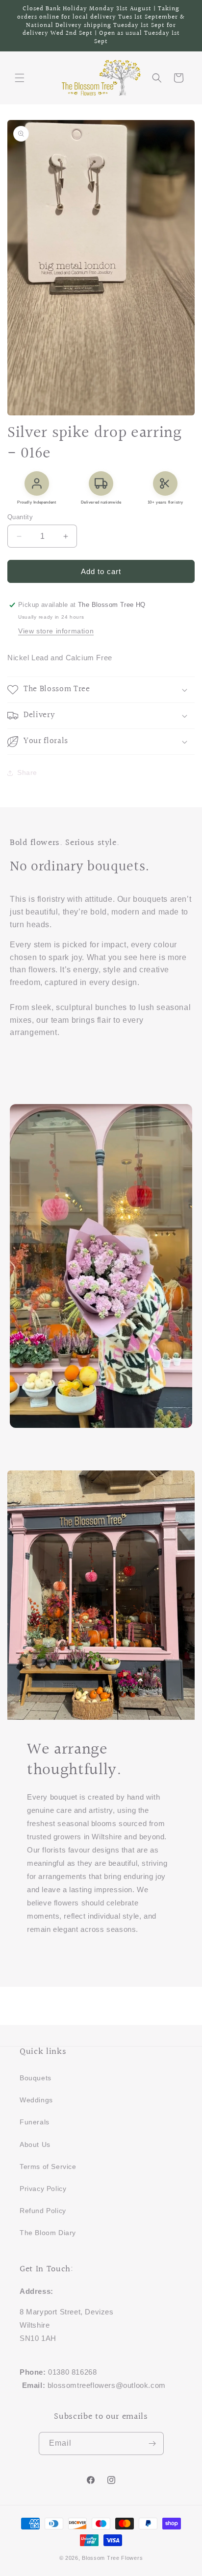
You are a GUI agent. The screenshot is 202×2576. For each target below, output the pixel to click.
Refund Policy (43, 2211)
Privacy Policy (43, 2189)
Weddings (36, 2100)
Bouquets (36, 2078)
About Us (35, 2144)
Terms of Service (48, 2167)
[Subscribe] (152, 2444)
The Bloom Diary (48, 2233)
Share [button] (27, 772)
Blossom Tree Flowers (112, 2558)
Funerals (35, 2122)
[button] (20, 78)
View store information (56, 631)
